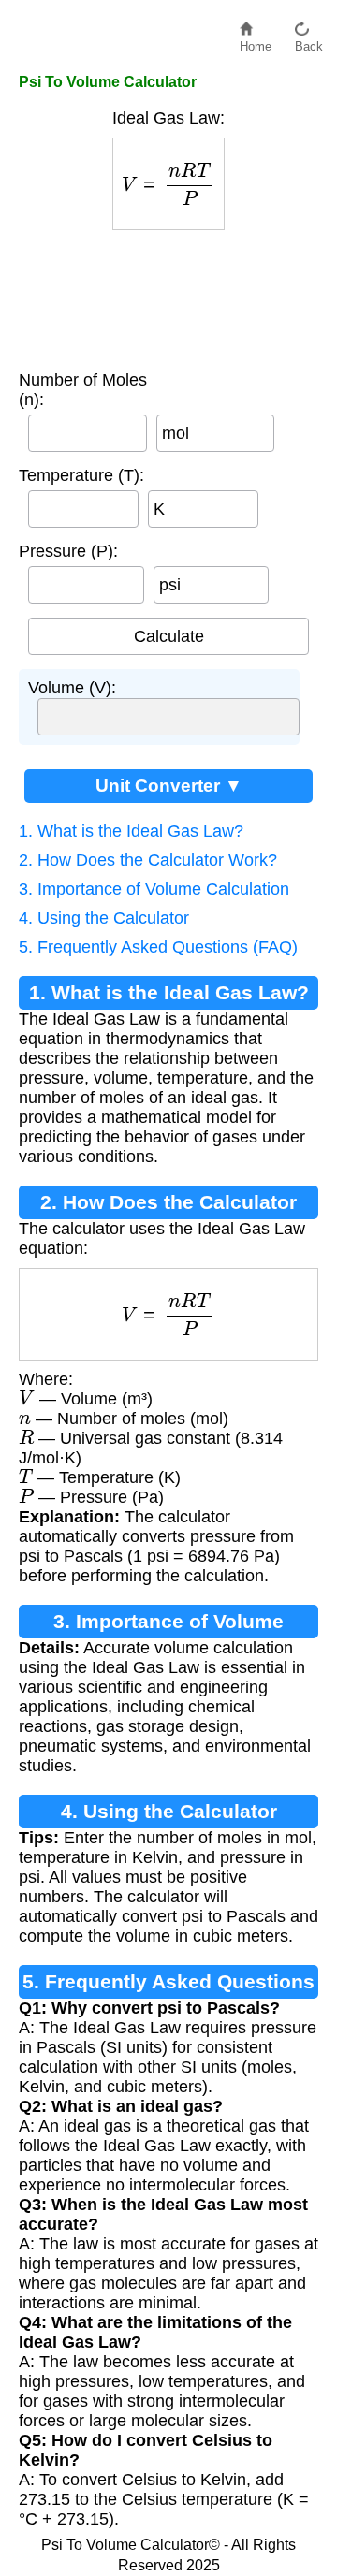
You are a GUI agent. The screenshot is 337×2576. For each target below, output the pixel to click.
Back (309, 42)
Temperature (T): (81, 475)
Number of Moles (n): (83, 390)
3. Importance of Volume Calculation (154, 889)
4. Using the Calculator (104, 918)
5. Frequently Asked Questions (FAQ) (158, 947)
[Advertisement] (168, 296)
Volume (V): (72, 688)
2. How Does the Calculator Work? (148, 860)
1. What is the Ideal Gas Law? (131, 831)
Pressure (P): (68, 551)
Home (256, 42)
